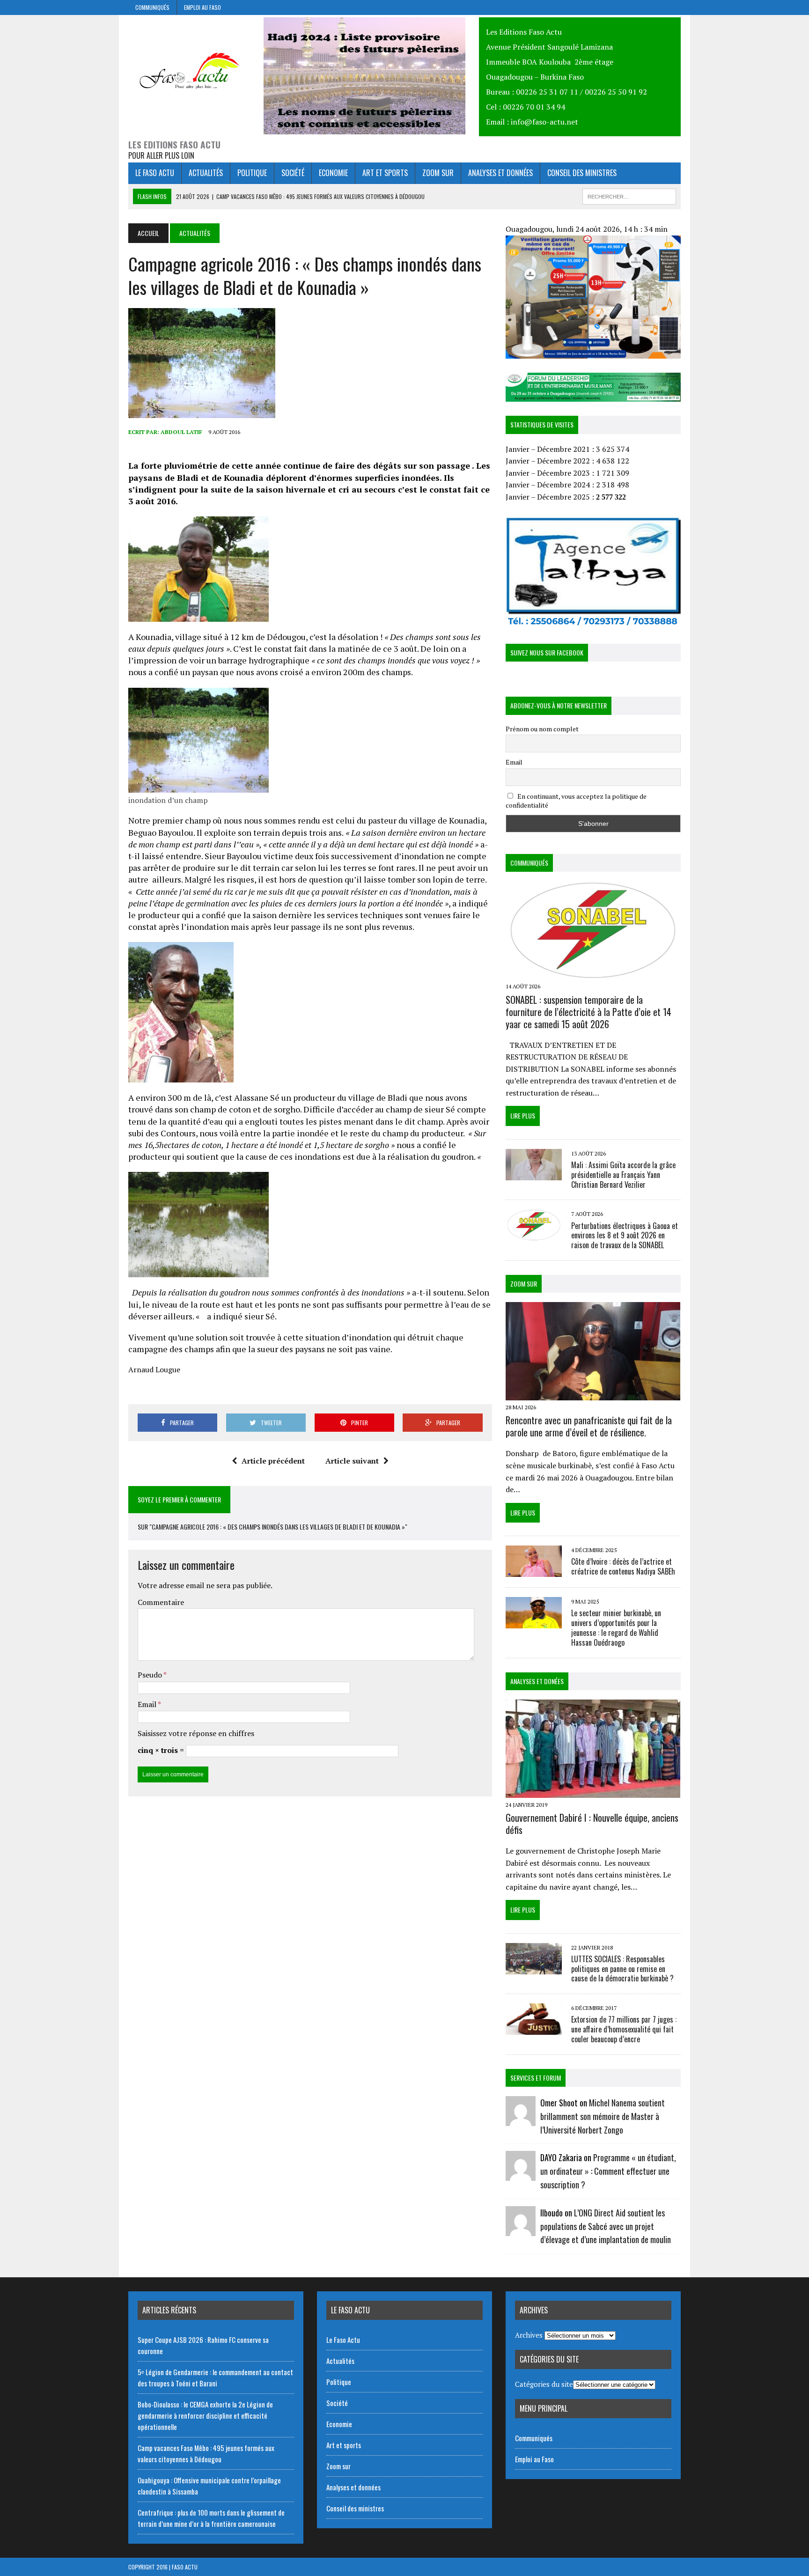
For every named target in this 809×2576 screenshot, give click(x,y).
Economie (333, 173)
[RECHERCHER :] (629, 195)
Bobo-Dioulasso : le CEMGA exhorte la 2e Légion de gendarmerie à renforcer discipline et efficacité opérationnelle (205, 2415)
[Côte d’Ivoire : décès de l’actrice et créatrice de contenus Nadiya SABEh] (534, 1571)
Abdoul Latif (181, 432)
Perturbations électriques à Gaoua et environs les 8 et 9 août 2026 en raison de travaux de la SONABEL (625, 1236)
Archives (529, 2335)
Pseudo (151, 1675)
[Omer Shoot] (521, 2120)
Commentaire (161, 1602)
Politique (252, 173)
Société (293, 173)
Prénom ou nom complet (542, 729)
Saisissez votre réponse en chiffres (196, 1733)
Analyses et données (500, 173)
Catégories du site (544, 2384)
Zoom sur (438, 173)
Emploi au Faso (202, 7)
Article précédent (273, 1461)
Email (148, 1704)
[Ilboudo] (521, 2230)
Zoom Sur (524, 1284)
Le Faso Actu (155, 173)
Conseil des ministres (582, 173)
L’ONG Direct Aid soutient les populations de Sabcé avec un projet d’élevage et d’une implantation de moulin (606, 2226)
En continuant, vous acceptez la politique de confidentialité (576, 801)
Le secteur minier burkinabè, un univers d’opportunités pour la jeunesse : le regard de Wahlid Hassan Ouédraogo (616, 1627)
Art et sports (385, 173)
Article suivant (352, 1461)
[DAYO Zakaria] (521, 2175)
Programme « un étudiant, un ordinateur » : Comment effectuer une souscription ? (608, 2171)
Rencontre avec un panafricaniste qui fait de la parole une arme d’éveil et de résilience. (589, 1426)
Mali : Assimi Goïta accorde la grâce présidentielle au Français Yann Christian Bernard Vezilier (623, 1175)
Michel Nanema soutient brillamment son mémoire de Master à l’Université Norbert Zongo (603, 2116)
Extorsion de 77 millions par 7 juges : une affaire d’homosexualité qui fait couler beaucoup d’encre (624, 2029)
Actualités (206, 173)
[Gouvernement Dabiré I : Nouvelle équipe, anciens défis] (593, 1791)
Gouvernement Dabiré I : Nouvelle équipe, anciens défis (592, 1824)
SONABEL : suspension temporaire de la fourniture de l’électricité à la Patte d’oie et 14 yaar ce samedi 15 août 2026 (588, 1012)
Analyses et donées (537, 1681)
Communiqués (152, 7)
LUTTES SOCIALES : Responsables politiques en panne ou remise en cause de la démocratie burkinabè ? (622, 1969)
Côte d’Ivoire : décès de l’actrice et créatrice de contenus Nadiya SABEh (623, 1566)
